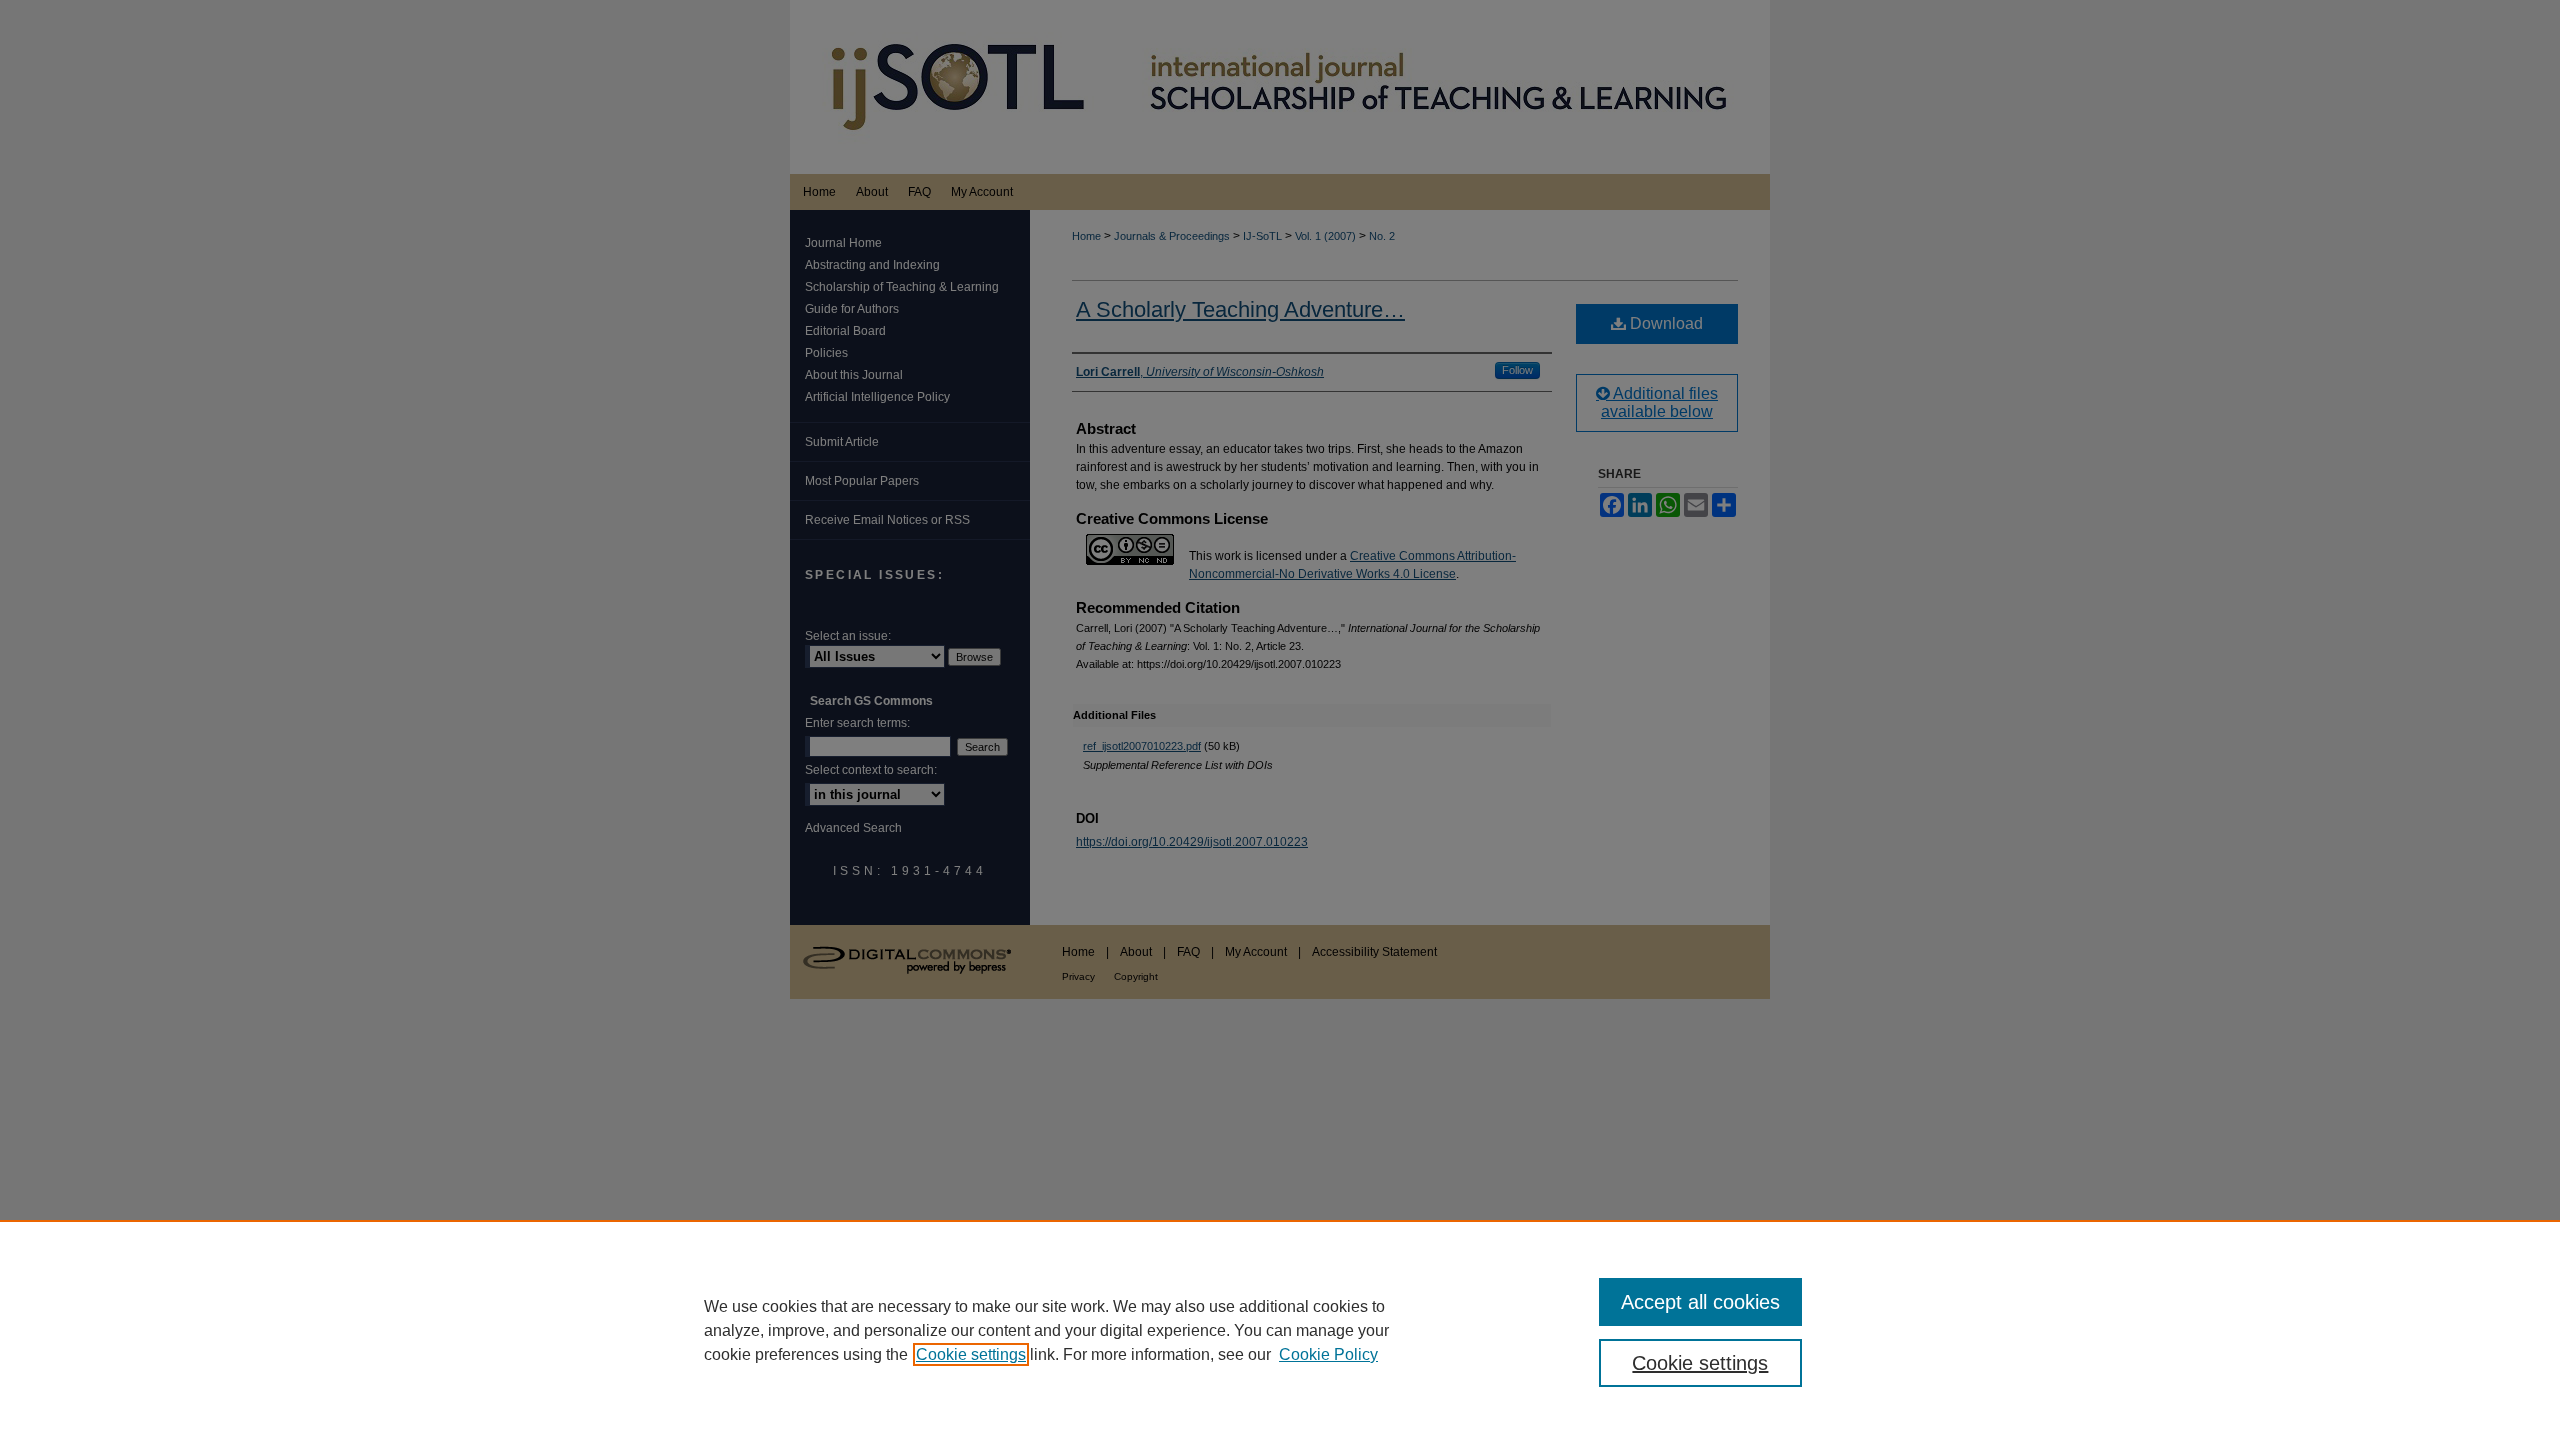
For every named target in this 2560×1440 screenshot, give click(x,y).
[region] (1280, 1330)
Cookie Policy (1328, 1354)
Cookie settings (971, 1354)
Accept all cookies (1700, 1302)
